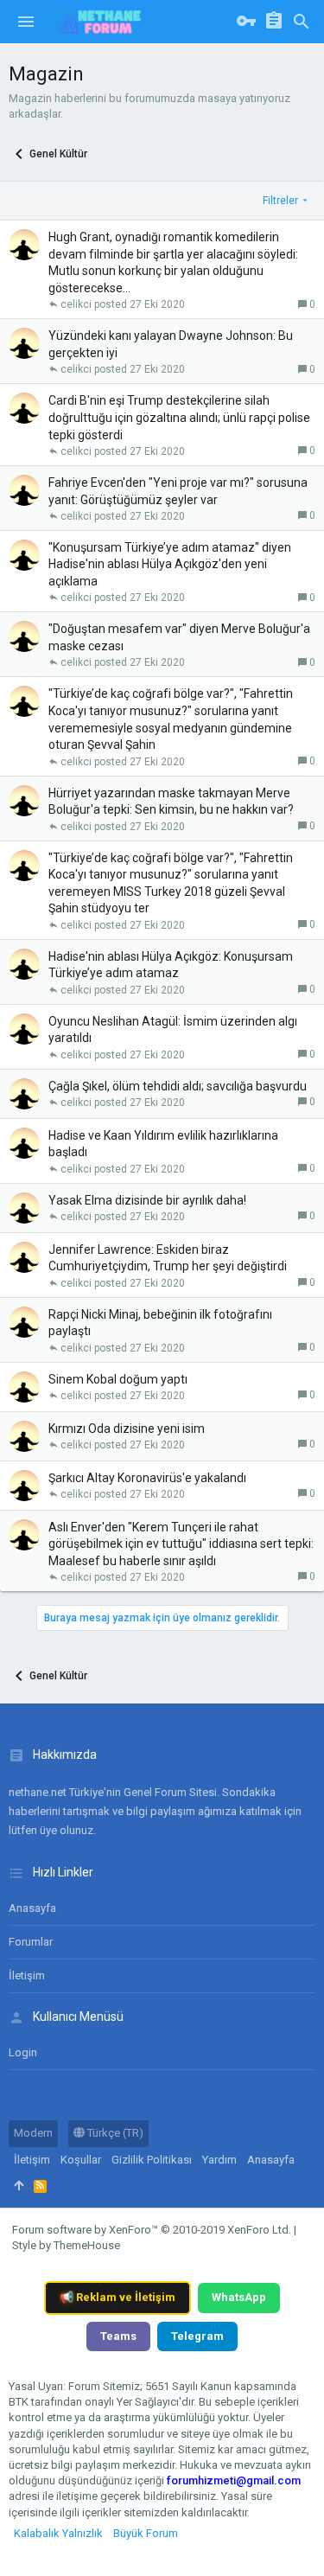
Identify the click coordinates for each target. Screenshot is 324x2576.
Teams (118, 2336)
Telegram (197, 2336)
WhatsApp (239, 2297)
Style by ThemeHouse (66, 2245)
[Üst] (19, 2186)
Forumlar (31, 1942)
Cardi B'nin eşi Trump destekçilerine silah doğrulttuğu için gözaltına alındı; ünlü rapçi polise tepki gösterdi (179, 417)
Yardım (219, 2160)
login (23, 2052)
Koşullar (81, 2160)
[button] (26, 22)
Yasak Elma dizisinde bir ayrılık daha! (147, 1200)
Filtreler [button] (280, 201)
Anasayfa (32, 1908)
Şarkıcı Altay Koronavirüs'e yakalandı (147, 1478)
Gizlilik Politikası (152, 2160)
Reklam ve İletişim (118, 2297)
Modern (33, 2133)
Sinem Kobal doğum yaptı (118, 1379)
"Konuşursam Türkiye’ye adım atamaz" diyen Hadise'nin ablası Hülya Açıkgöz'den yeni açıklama (170, 564)
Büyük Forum (146, 2533)
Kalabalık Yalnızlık (58, 2533)
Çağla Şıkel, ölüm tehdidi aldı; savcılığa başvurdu (178, 1086)
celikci (76, 304)
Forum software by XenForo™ (152, 2230)
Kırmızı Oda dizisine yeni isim (127, 1429)
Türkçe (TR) (114, 2133)
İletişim (27, 1975)
